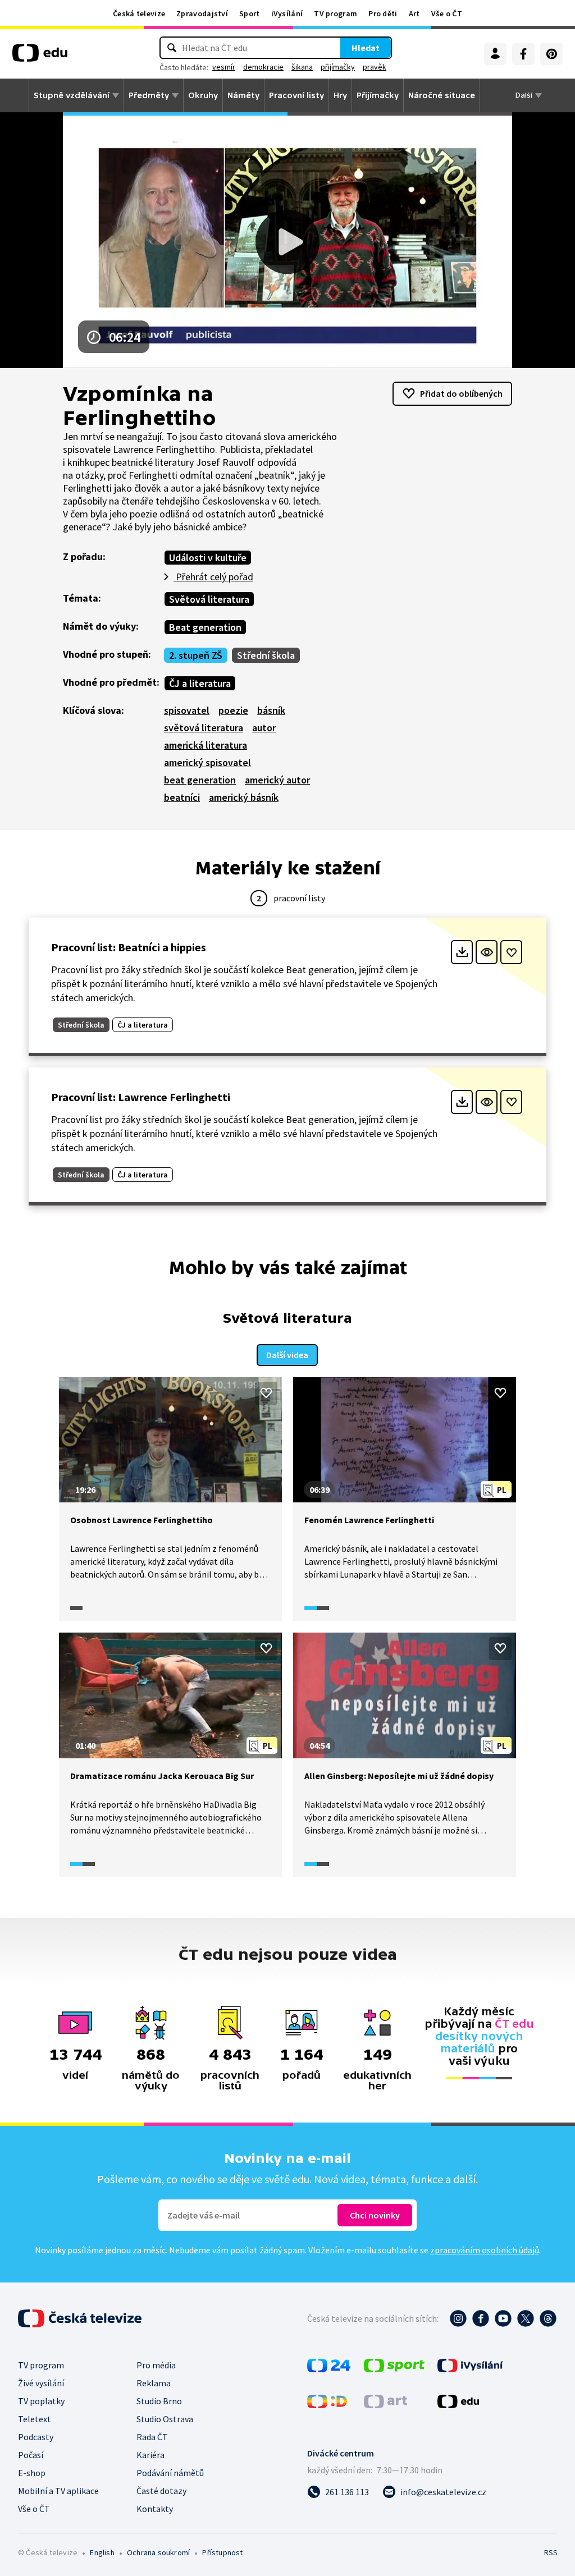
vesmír (224, 67)
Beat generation (205, 627)
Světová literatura (209, 599)
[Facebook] (523, 54)
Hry (340, 95)
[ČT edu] (40, 57)
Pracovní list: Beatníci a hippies (129, 947)
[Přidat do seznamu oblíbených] (511, 952)
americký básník (244, 797)
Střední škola (266, 655)
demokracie (263, 67)
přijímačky (338, 67)
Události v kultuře (208, 558)
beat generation (200, 780)
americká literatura (206, 745)
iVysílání (287, 13)
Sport (250, 13)
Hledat (366, 48)
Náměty (243, 95)
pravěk (375, 67)
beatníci (182, 797)
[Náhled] (487, 952)
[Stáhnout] (462, 952)
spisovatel (187, 710)
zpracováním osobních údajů (485, 2250)
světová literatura (204, 728)
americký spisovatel (207, 762)
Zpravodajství (202, 13)
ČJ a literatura (200, 683)
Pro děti (383, 13)
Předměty (149, 95)
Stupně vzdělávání (72, 95)
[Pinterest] (551, 54)
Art (414, 13)
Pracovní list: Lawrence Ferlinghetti (141, 1097)
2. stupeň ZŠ (196, 655)
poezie (233, 710)
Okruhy (203, 95)
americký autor (277, 780)
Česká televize (139, 13)
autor (264, 728)
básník (271, 710)
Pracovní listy (296, 95)
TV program (336, 13)
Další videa (287, 1355)
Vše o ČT (447, 13)
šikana (302, 67)
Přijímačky (378, 95)
